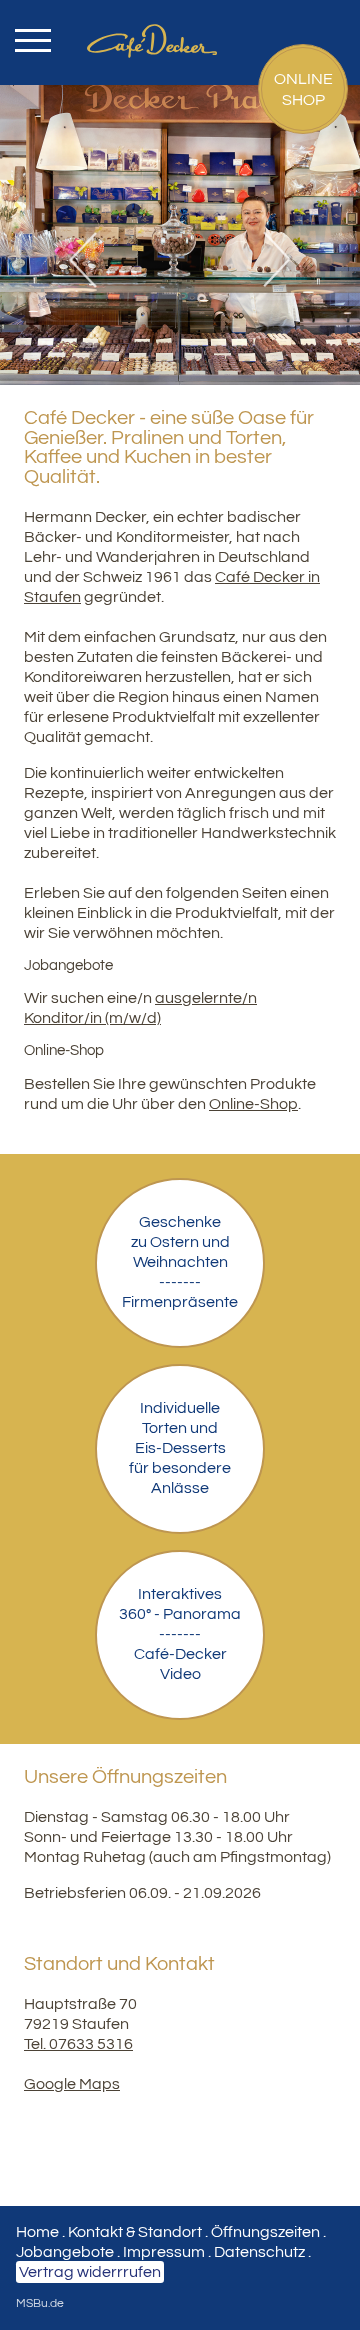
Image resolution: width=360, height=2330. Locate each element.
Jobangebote (65, 2252)
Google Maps (72, 2084)
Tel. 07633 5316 (78, 2044)
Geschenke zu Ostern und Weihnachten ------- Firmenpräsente (180, 1262)
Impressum (164, 2252)
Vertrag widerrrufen (90, 2272)
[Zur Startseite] (180, 22)
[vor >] (270, 260)
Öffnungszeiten (265, 2232)
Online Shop (303, 89)
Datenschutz (259, 2252)
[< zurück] (90, 260)
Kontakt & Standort (135, 2232)
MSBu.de (40, 2303)
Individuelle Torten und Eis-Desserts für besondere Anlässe (180, 1448)
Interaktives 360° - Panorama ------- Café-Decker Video (180, 1634)
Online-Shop (253, 1104)
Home (37, 2232)
